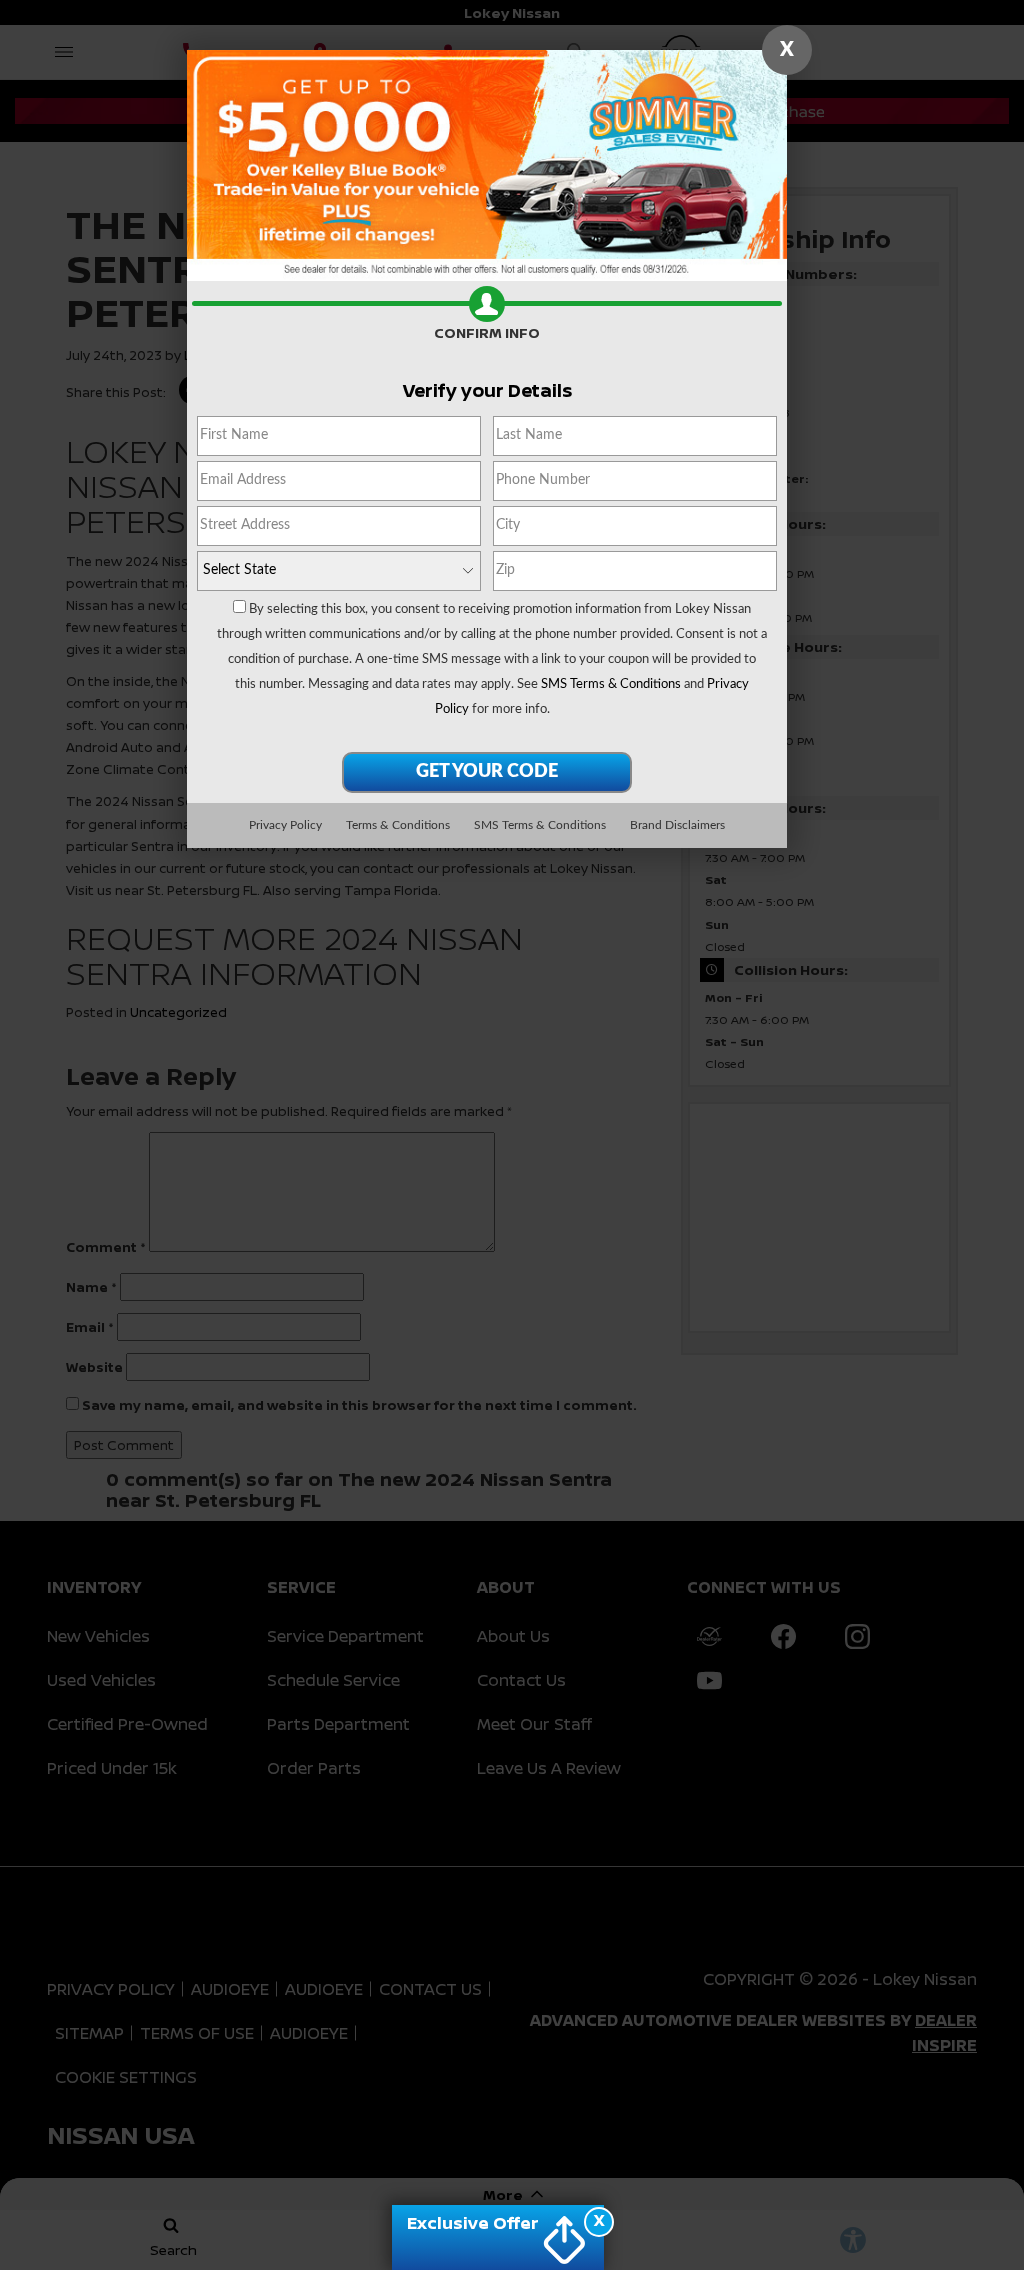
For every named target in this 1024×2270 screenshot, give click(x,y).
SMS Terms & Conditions (611, 684)
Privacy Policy (285, 825)
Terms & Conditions (398, 825)
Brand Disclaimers (677, 825)
